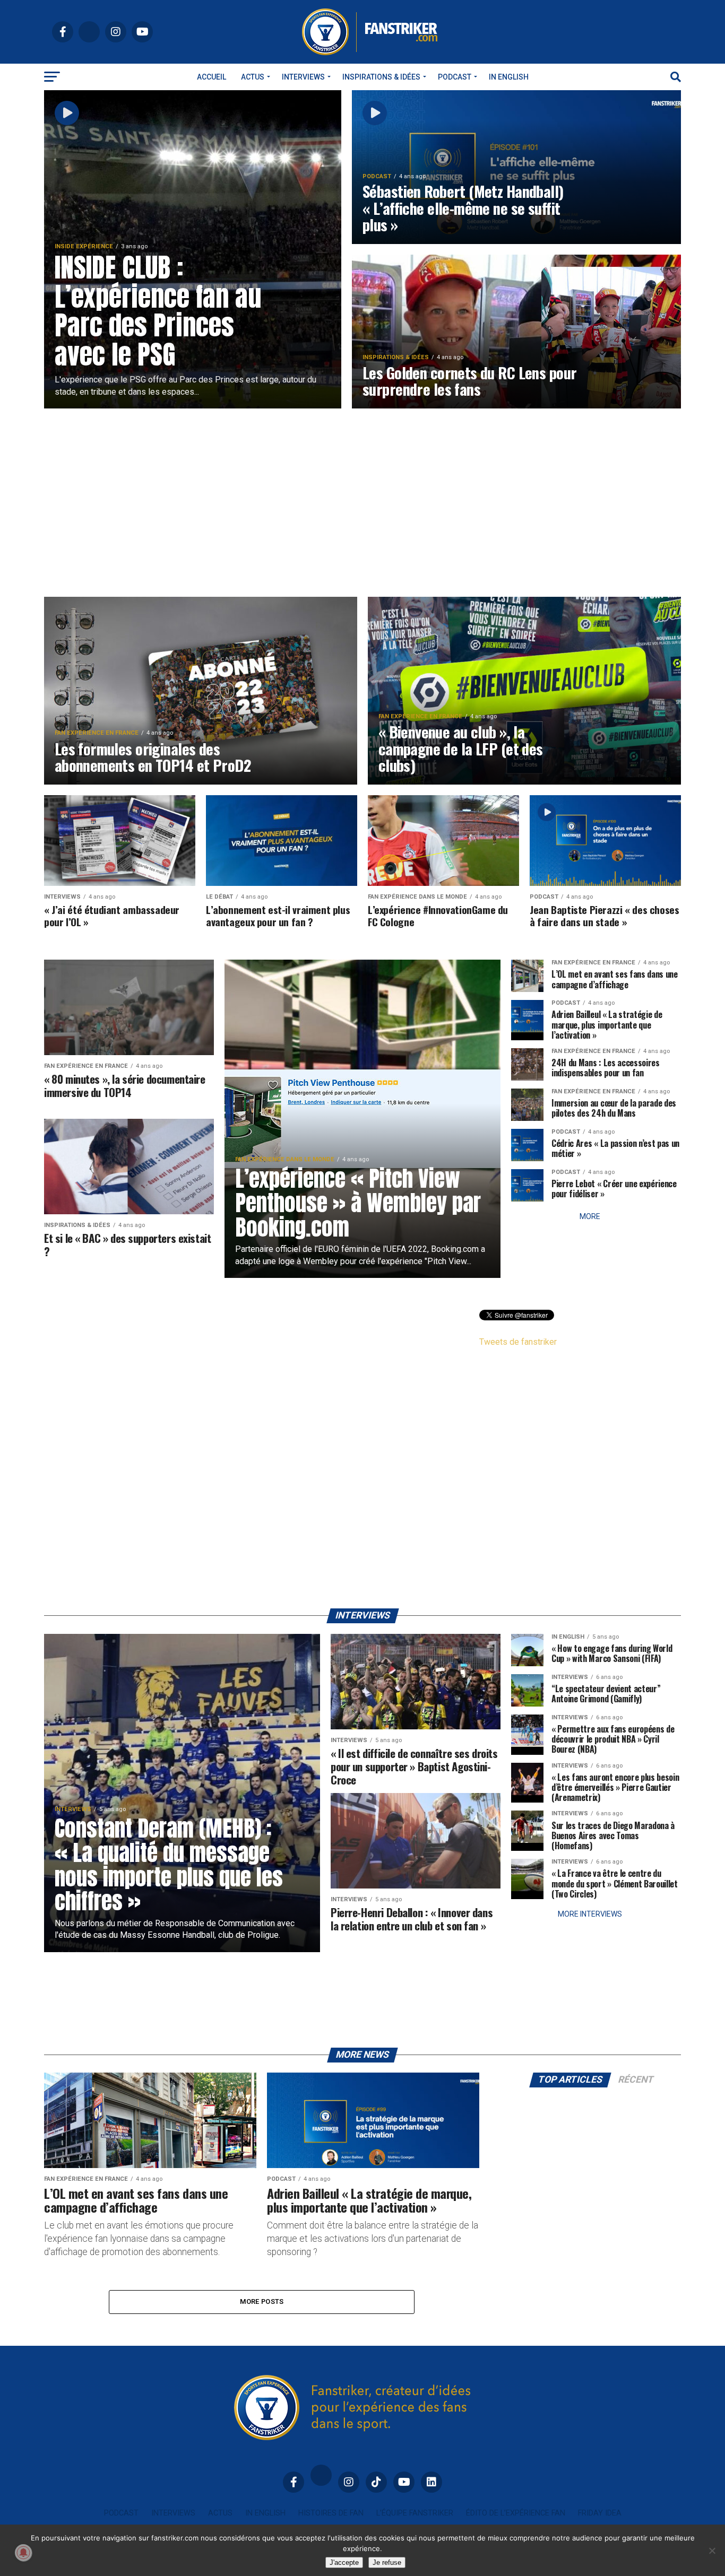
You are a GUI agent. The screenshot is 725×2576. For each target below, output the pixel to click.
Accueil (212, 77)
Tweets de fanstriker (518, 1342)
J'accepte (344, 2562)
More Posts (262, 2301)
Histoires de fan (331, 2513)
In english (509, 77)
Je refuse (387, 2562)
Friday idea (600, 2513)
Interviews (303, 77)
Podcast (455, 77)
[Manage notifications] (23, 2553)
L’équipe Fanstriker (415, 2513)
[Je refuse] (712, 2551)
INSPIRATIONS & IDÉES (381, 77)
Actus (253, 77)
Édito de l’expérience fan (516, 2513)
